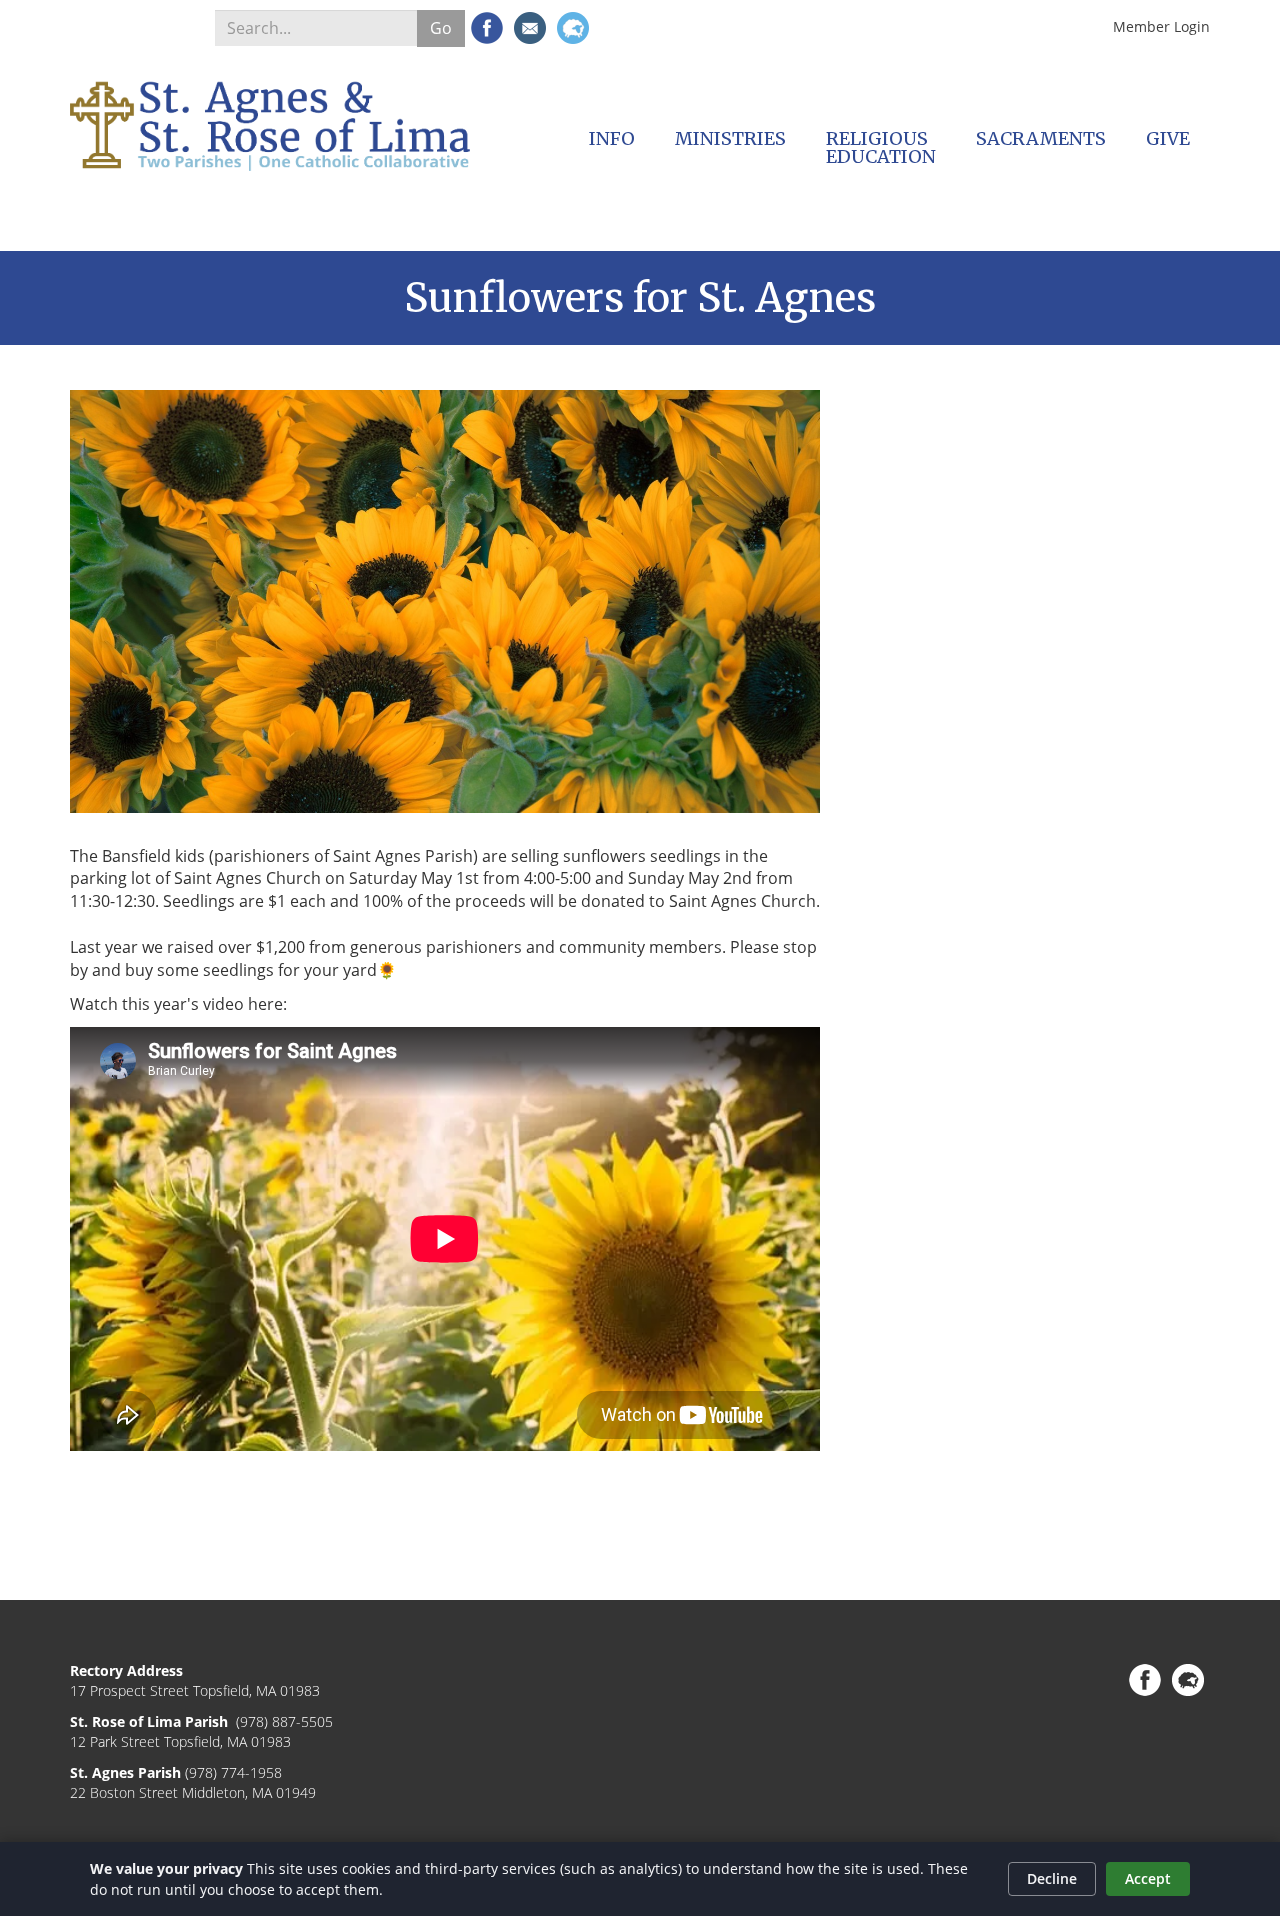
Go (441, 28)
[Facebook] (487, 28)
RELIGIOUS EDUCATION (881, 147)
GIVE (1168, 138)
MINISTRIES (730, 138)
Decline (1052, 1878)
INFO (612, 138)
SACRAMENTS (1041, 138)
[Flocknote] (573, 28)
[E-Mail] (530, 28)
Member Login (1161, 26)
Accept (1148, 1878)
